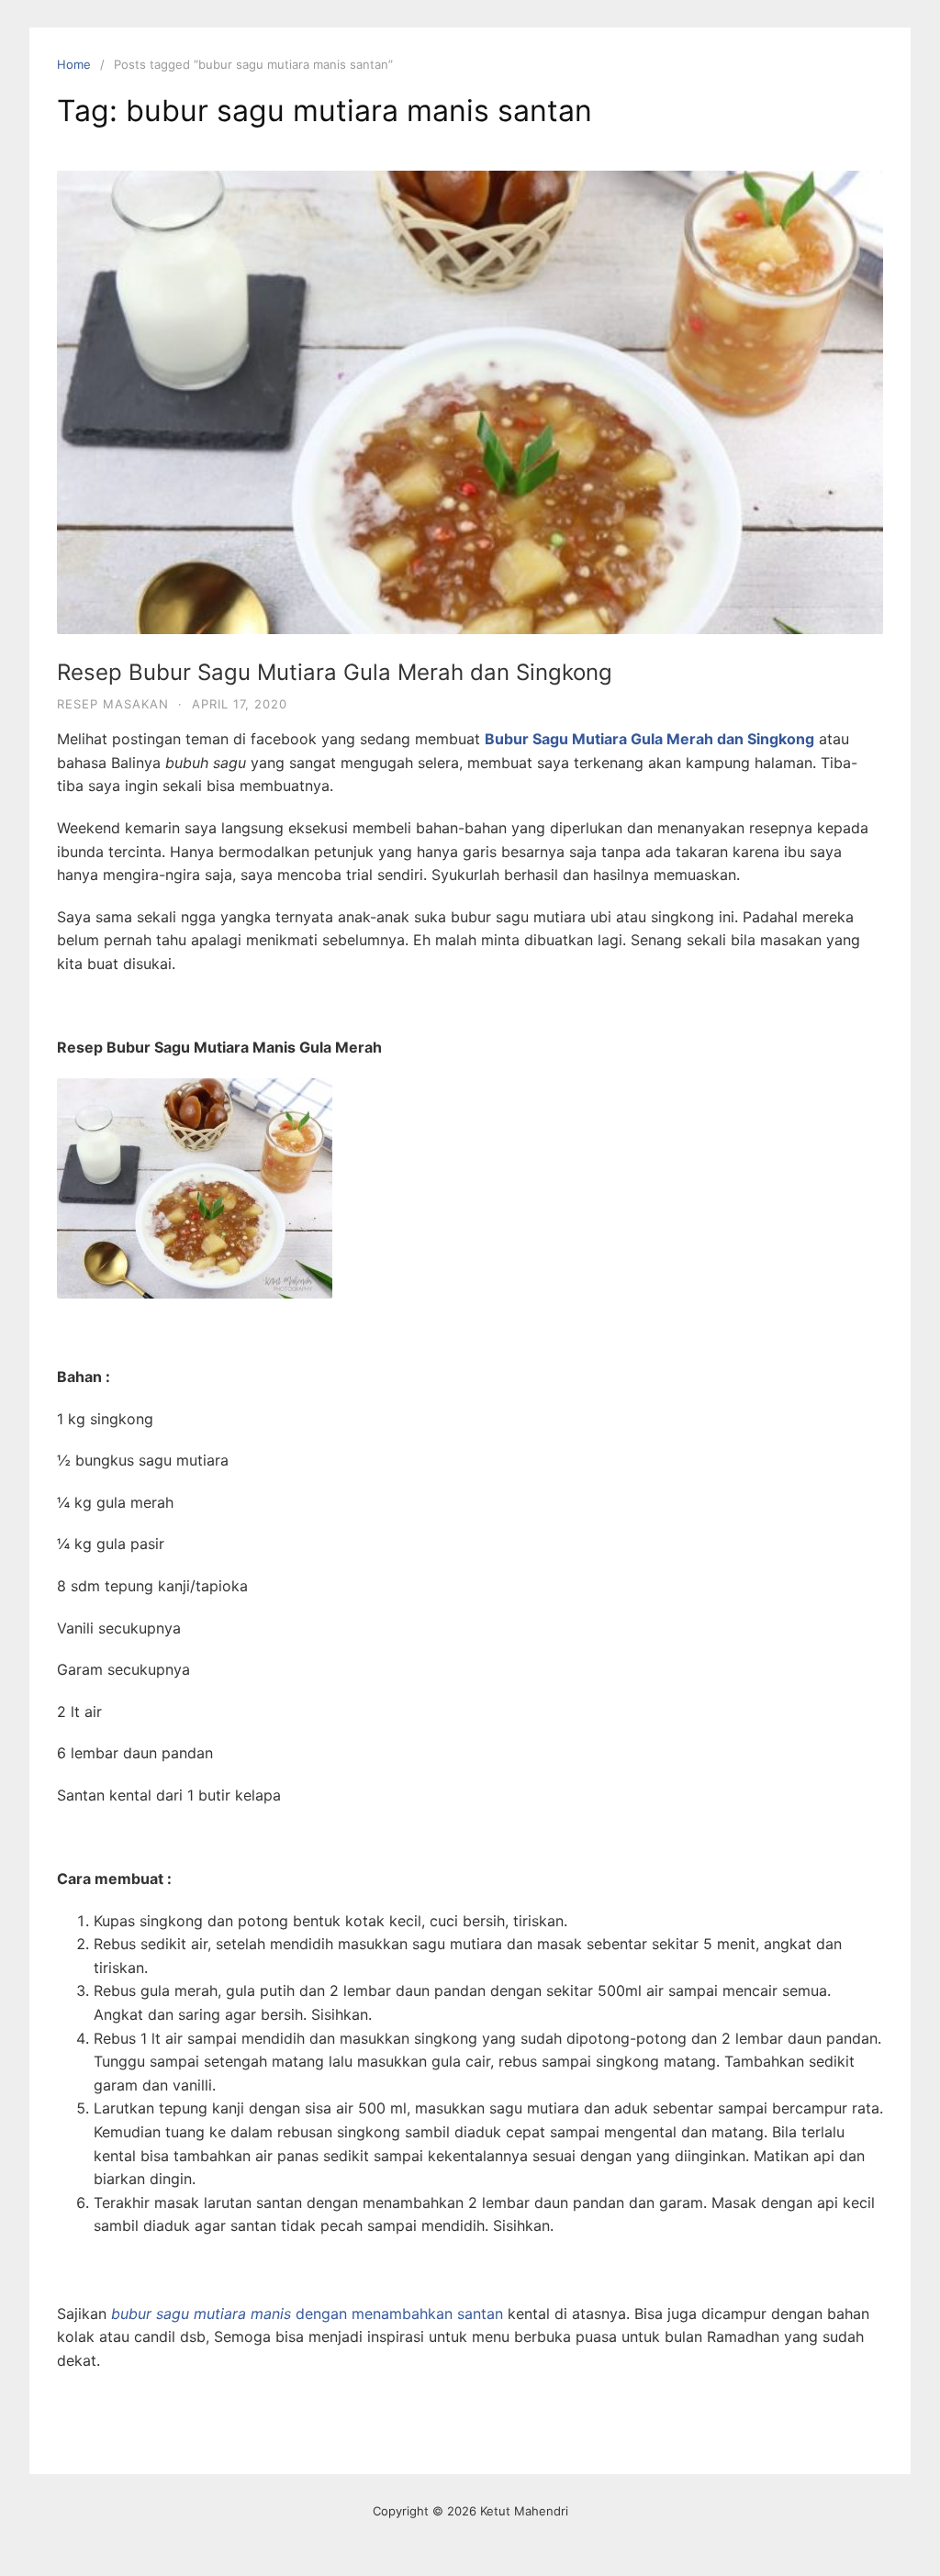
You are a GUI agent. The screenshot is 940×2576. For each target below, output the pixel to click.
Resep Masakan (113, 704)
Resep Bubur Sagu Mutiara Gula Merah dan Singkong (335, 672)
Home (74, 64)
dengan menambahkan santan (307, 2314)
